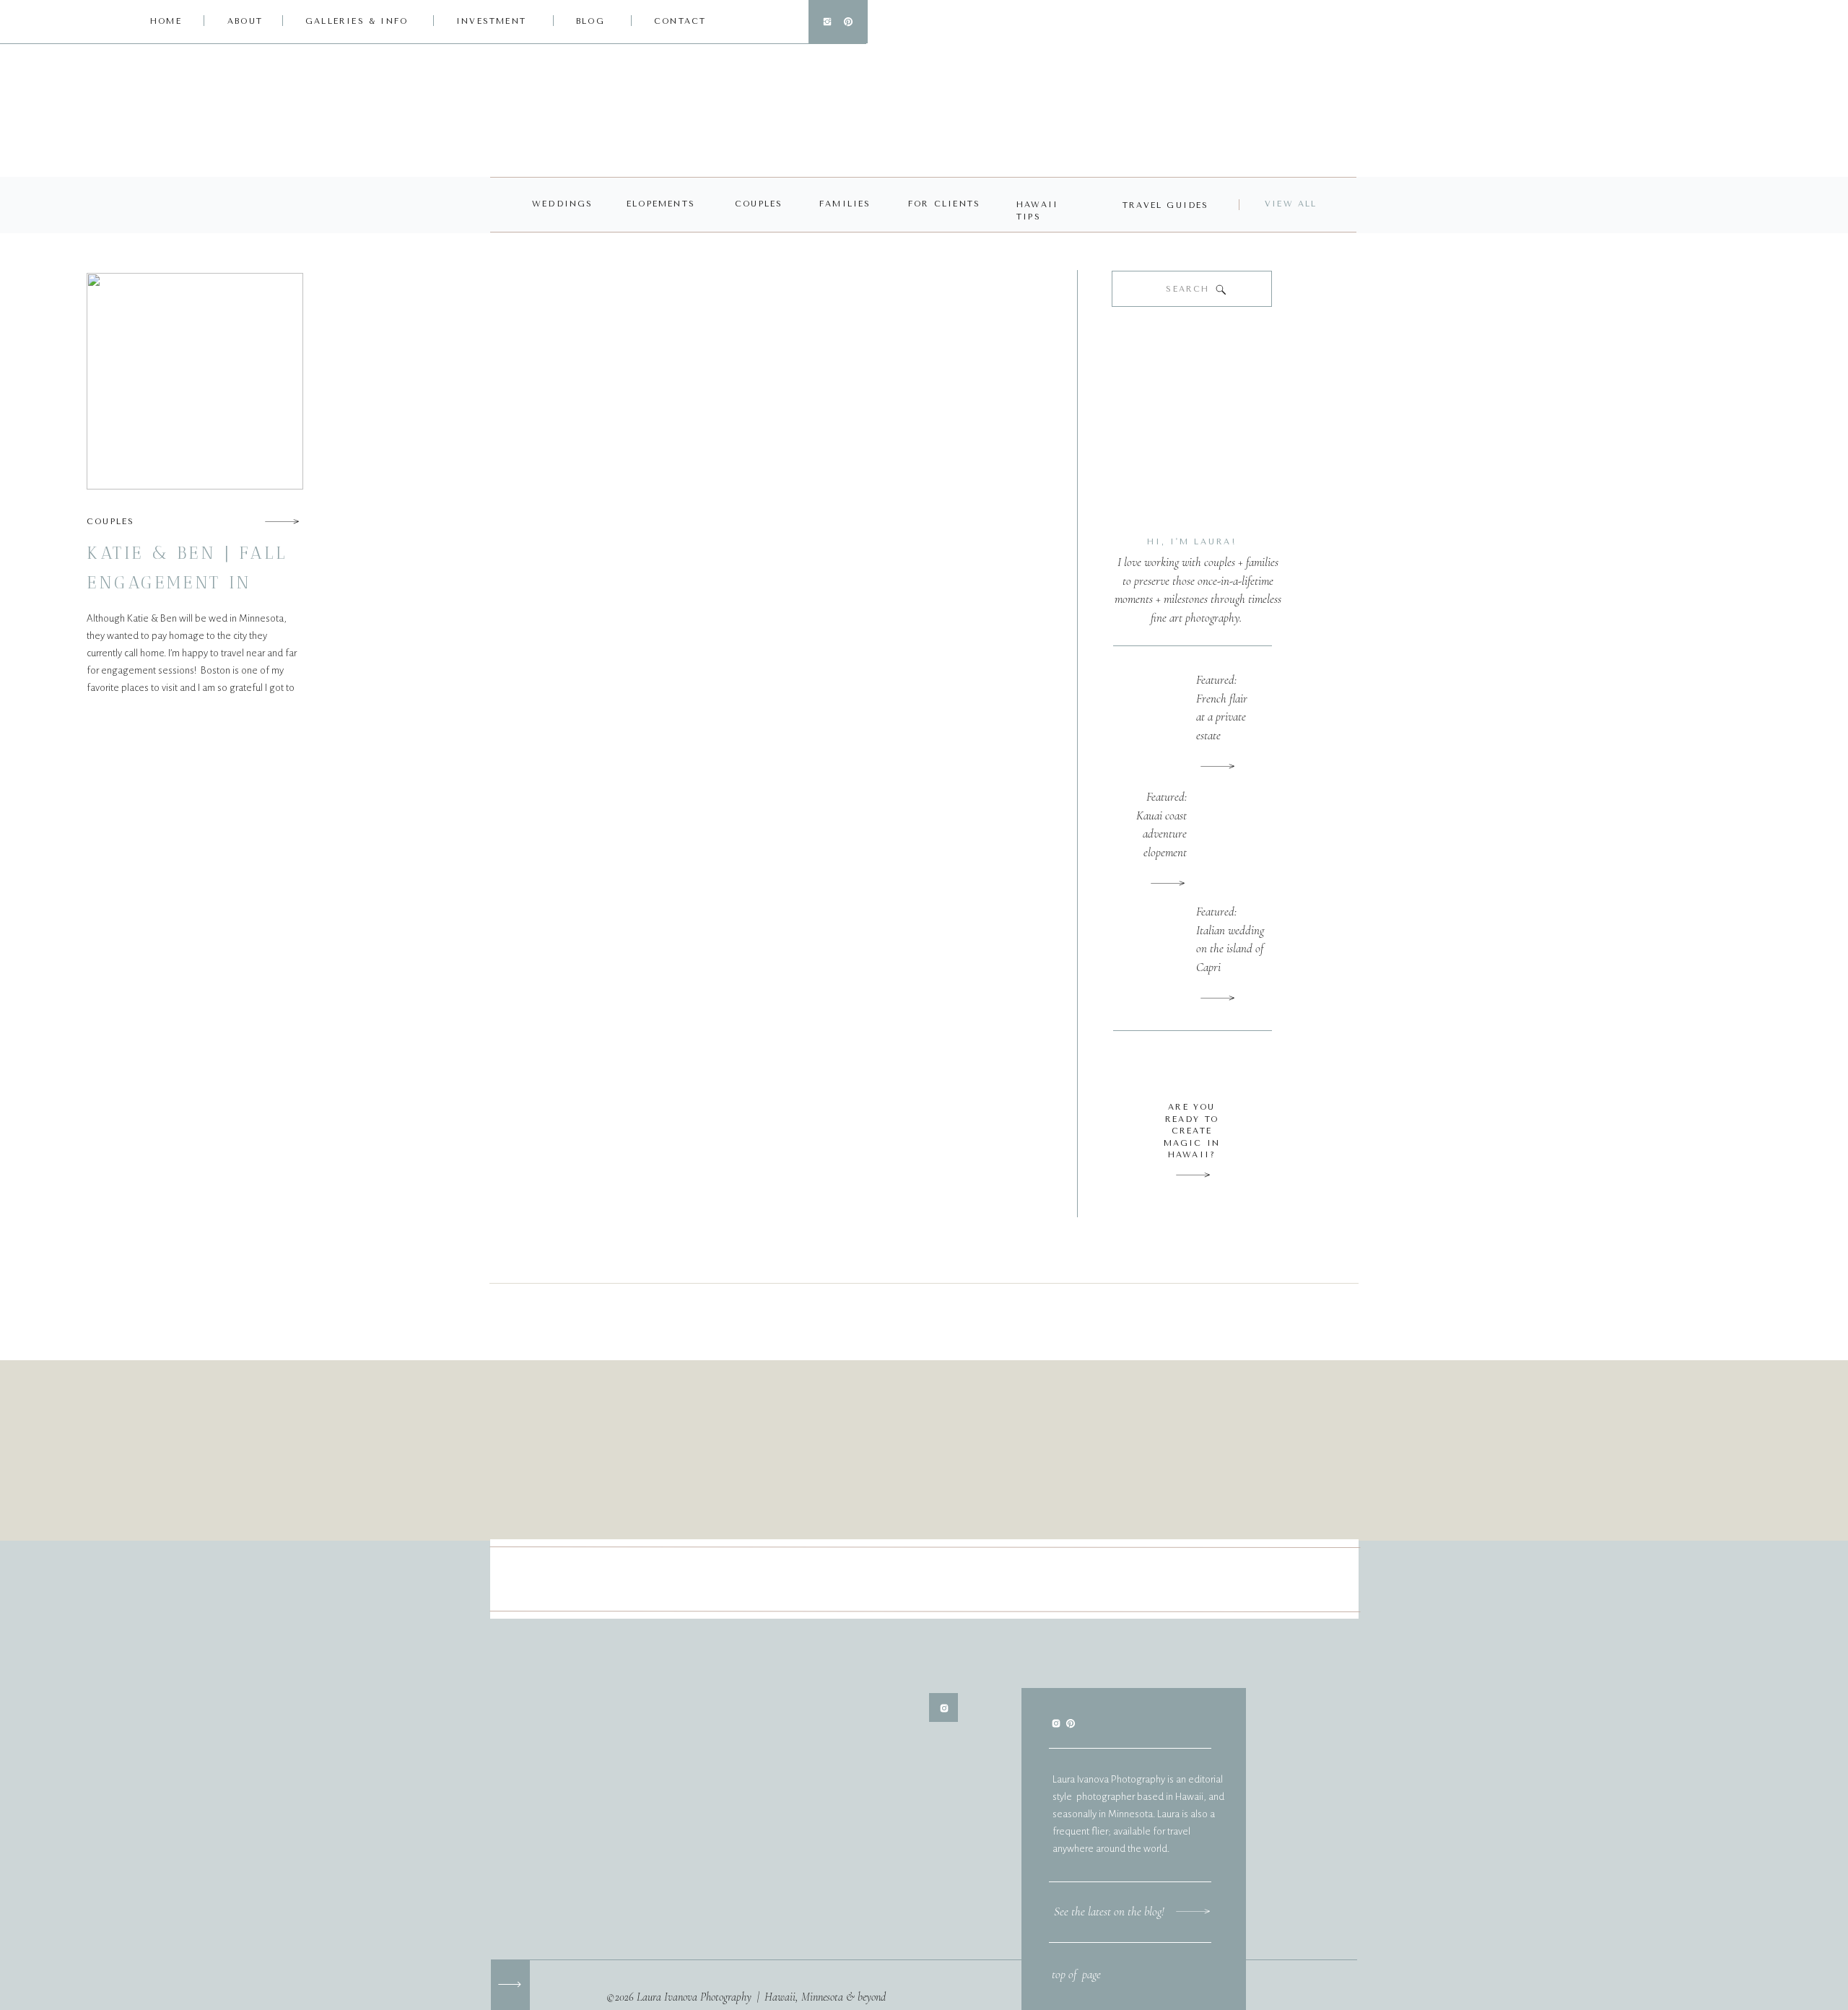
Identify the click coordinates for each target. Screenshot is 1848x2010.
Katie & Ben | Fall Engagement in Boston (187, 582)
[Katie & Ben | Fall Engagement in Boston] (282, 521)
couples (110, 522)
